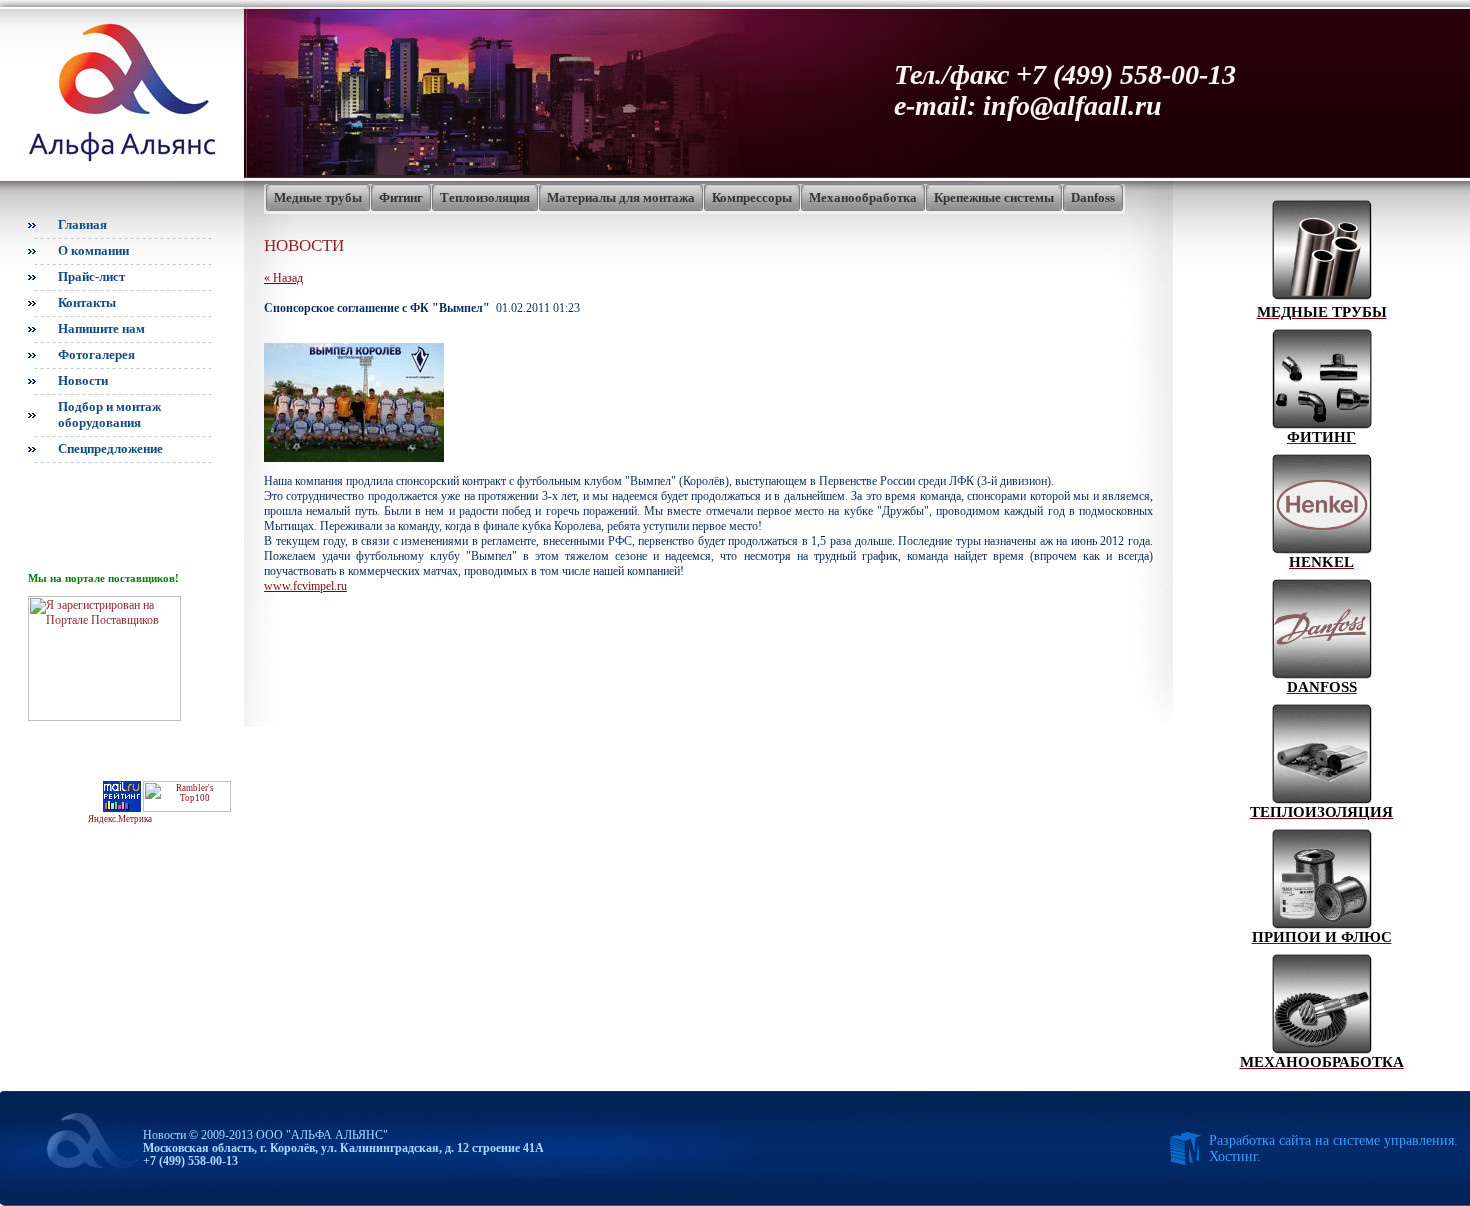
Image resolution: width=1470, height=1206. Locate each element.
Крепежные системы (994, 197)
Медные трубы (318, 197)
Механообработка (863, 197)
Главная (82, 224)
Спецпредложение (110, 448)
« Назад (283, 278)
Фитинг (401, 197)
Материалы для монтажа (621, 197)
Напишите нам (101, 328)
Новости (83, 380)
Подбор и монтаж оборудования (109, 414)
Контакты (87, 302)
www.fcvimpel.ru (305, 586)
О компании (93, 250)
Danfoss (1093, 197)
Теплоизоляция (485, 197)
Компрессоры (752, 197)
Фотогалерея (96, 354)
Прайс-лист (91, 276)
